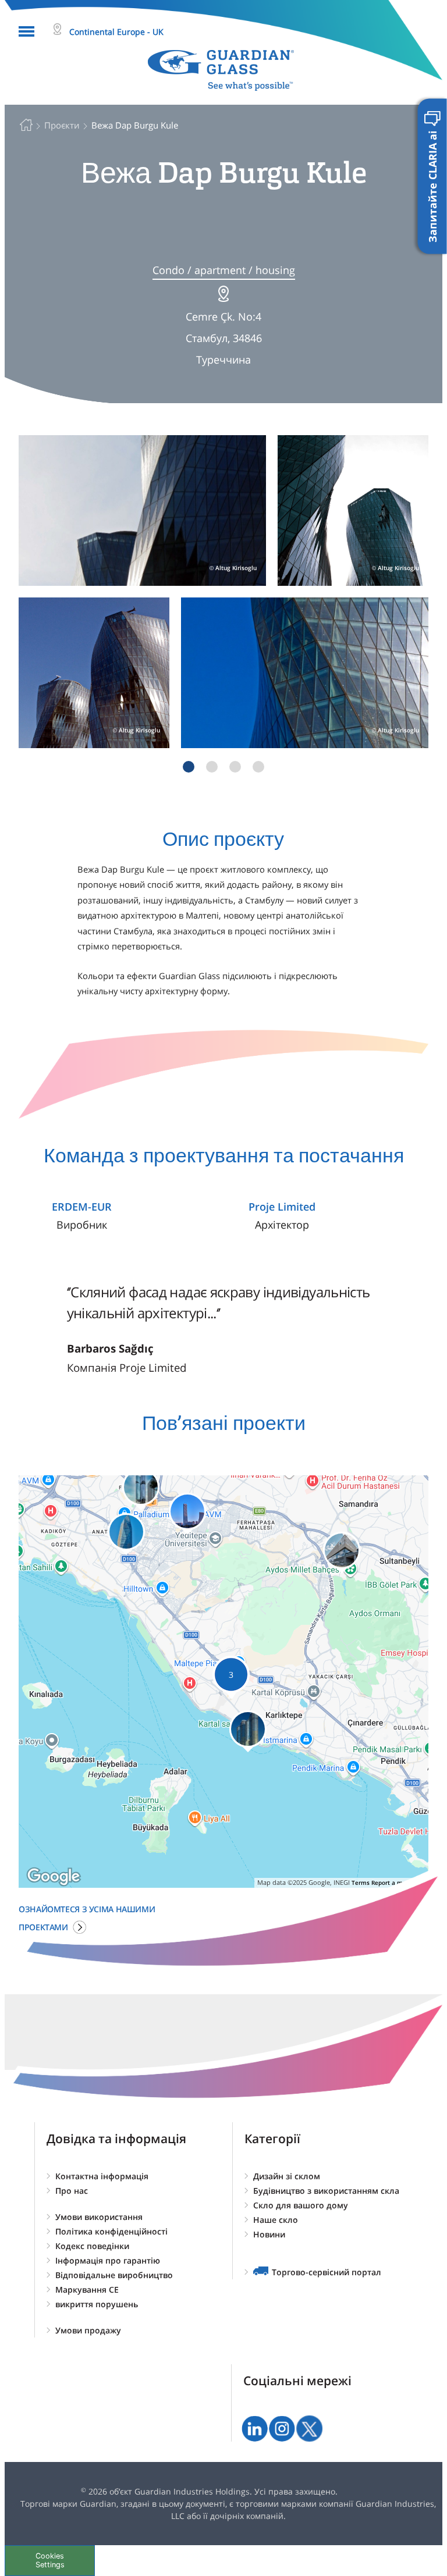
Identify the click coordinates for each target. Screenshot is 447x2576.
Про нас (72, 2191)
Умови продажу (88, 2330)
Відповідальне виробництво (114, 2275)
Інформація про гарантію (108, 2260)
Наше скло (276, 2220)
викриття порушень (97, 2304)
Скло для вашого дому (301, 2205)
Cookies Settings (50, 2560)
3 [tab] (235, 767)
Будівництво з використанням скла (326, 2191)
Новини (269, 2234)
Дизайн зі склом (287, 2176)
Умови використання (99, 2217)
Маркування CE (87, 2289)
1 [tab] (189, 767)
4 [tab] (258, 767)
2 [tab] (212, 767)
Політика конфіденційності (111, 2231)
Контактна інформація (102, 2176)
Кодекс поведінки (92, 2246)
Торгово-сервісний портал (327, 2272)
